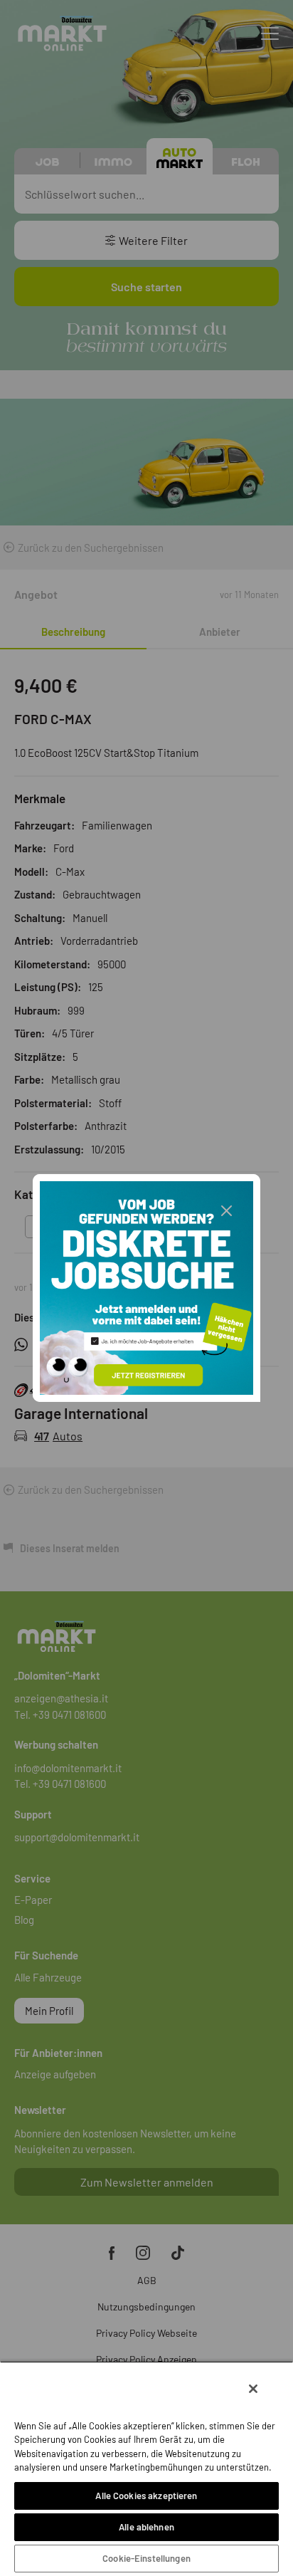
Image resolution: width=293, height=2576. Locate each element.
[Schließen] (253, 2389)
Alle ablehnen (146, 2527)
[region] (146, 2468)
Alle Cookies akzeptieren (146, 2496)
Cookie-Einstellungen (146, 2558)
